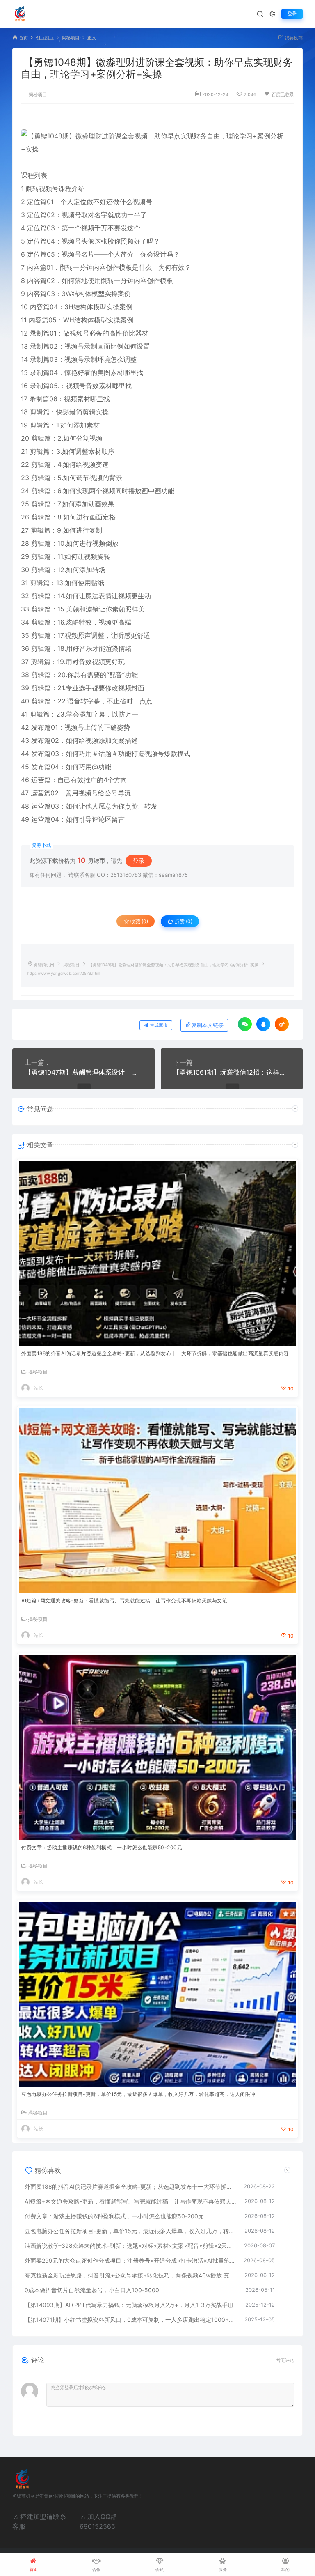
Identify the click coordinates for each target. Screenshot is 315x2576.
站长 (39, 1388)
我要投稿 (293, 38)
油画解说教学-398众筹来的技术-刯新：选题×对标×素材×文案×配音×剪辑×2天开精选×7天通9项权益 (130, 2246)
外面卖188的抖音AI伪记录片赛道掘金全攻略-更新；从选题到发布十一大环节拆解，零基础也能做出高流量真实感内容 (155, 1353)
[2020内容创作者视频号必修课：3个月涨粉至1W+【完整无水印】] (157, 142)
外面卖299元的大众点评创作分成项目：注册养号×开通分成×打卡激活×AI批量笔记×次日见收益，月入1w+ (130, 2260)
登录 (292, 14)
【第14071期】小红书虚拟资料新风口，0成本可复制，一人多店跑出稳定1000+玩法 (130, 2320)
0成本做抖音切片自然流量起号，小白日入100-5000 (92, 2290)
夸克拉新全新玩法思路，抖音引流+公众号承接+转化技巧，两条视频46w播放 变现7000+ (130, 2275)
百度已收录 (283, 95)
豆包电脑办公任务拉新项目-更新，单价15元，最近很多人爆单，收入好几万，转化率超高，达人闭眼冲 (138, 2094)
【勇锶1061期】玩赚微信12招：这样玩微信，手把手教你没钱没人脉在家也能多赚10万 (232, 1072)
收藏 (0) (139, 921)
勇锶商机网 (44, 965)
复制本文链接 (208, 1025)
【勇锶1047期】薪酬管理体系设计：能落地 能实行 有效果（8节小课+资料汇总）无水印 (83, 1072)
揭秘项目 (71, 38)
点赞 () (183, 921)
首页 (23, 38)
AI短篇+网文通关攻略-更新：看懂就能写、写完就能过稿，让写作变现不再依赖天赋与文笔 (124, 1601)
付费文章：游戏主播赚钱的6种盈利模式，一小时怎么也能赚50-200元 (102, 1847)
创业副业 (45, 38)
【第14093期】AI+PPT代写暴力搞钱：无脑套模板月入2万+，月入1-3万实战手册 (129, 2305)
